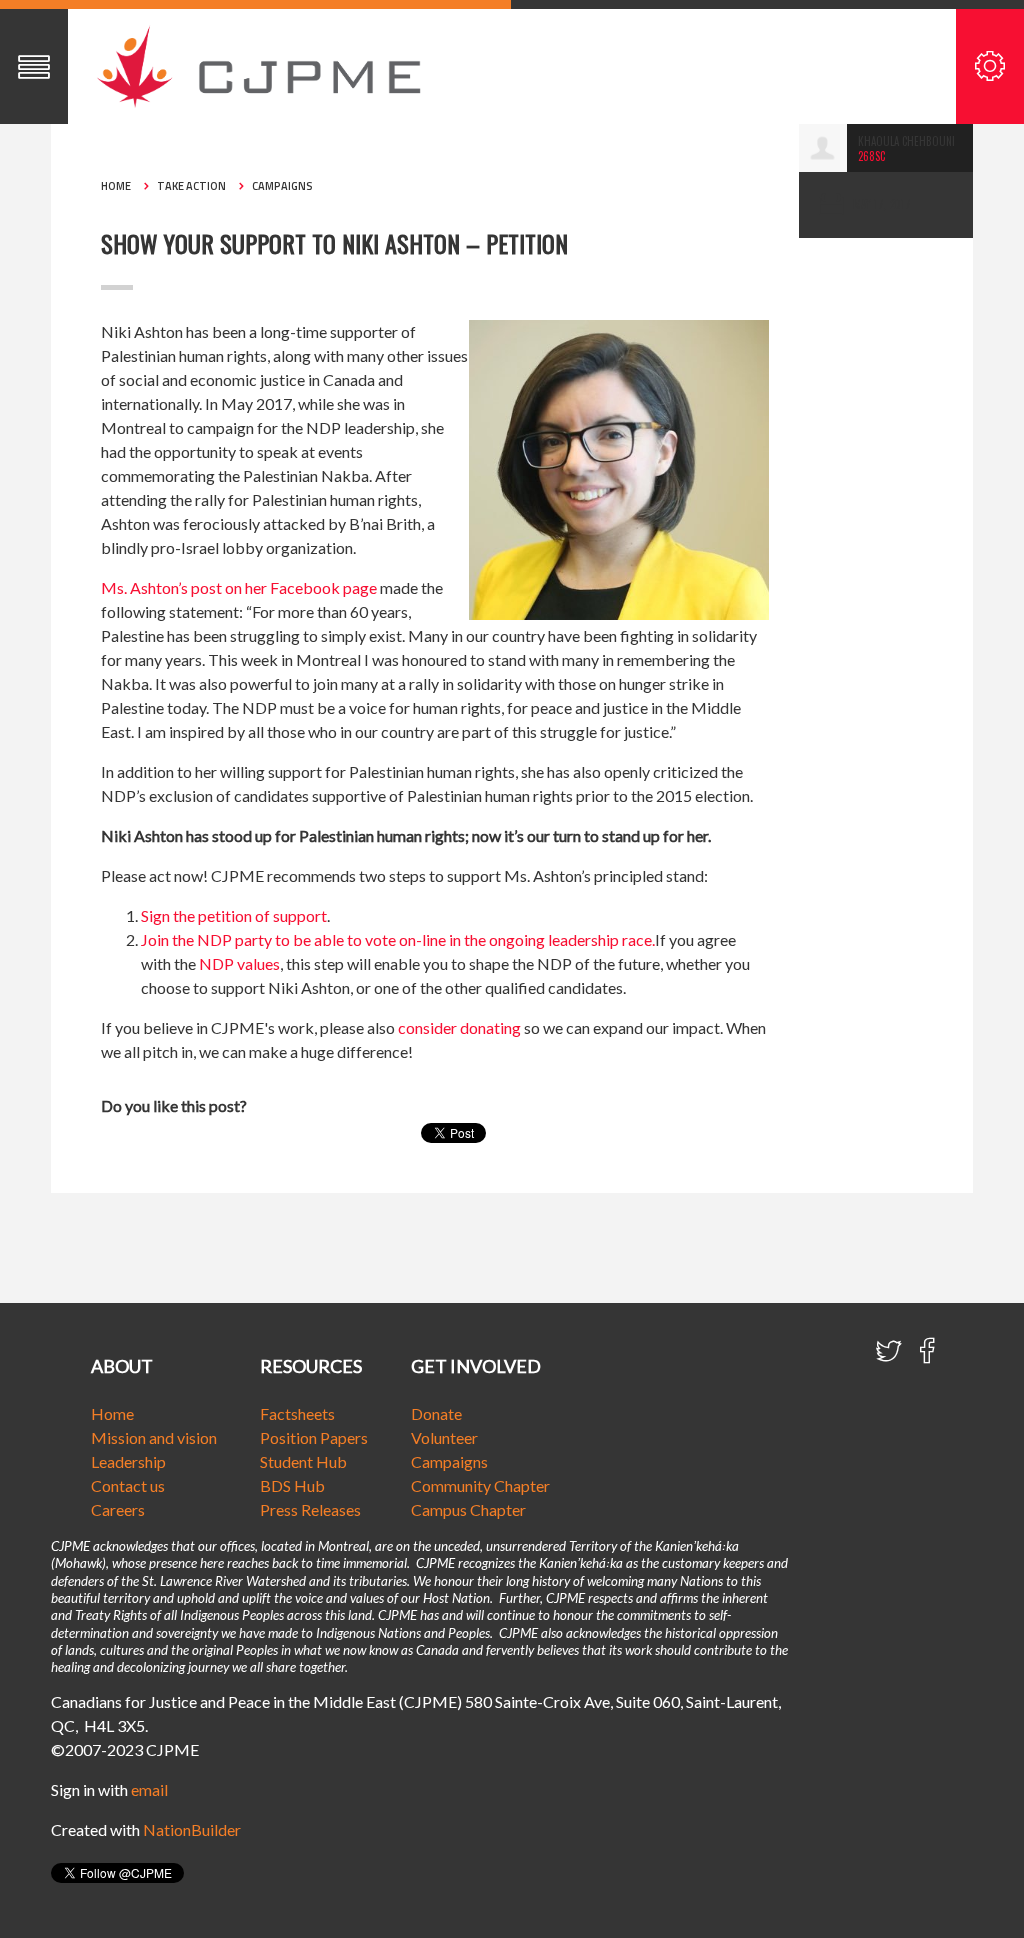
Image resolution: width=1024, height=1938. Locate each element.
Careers (118, 1509)
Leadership (128, 1461)
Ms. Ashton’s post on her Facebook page (239, 587)
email (149, 1789)
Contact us (128, 1485)
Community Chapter (480, 1485)
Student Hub (303, 1461)
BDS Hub (292, 1485)
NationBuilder (192, 1829)
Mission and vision (154, 1437)
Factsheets (297, 1413)
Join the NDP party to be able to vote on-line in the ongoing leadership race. (398, 939)
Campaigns (282, 186)
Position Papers (314, 1437)
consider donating (459, 1027)
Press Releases (310, 1509)
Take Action (191, 186)
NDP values (239, 963)
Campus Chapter (468, 1509)
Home (116, 186)
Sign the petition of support (234, 915)
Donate (436, 1413)
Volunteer (444, 1437)
